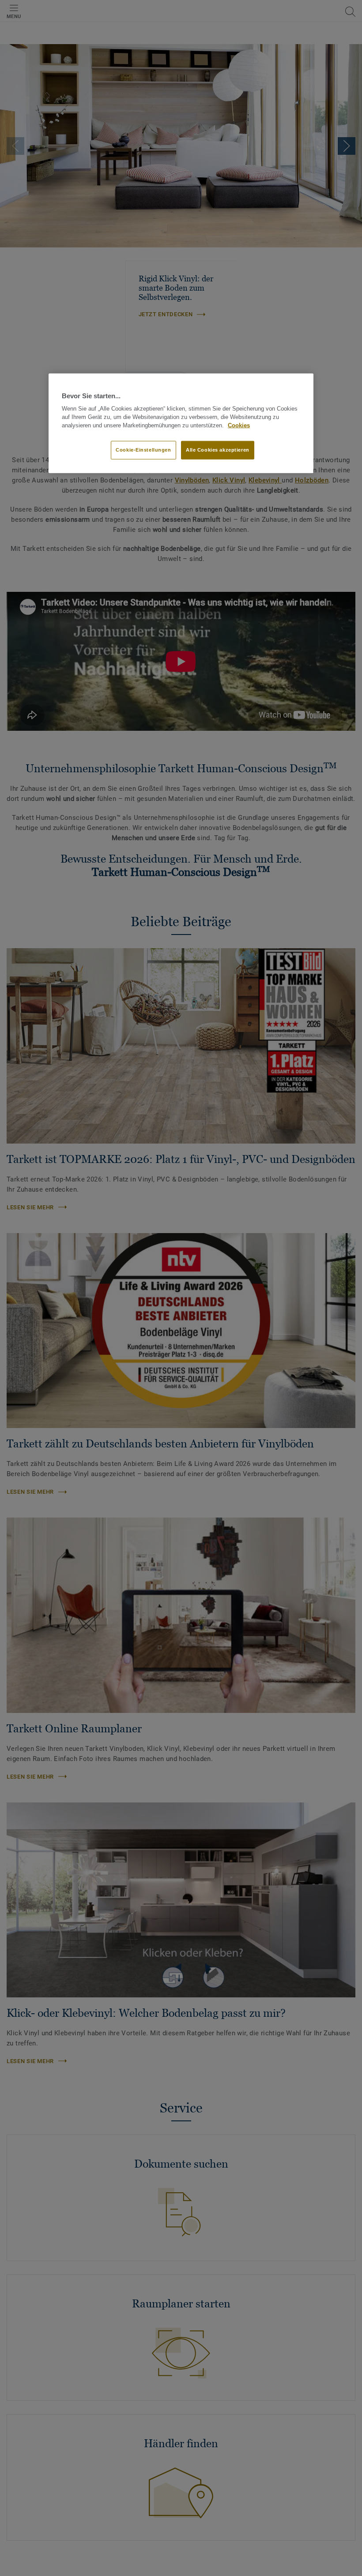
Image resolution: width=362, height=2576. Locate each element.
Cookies (239, 426)
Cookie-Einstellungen (143, 449)
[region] (181, 423)
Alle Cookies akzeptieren (218, 449)
